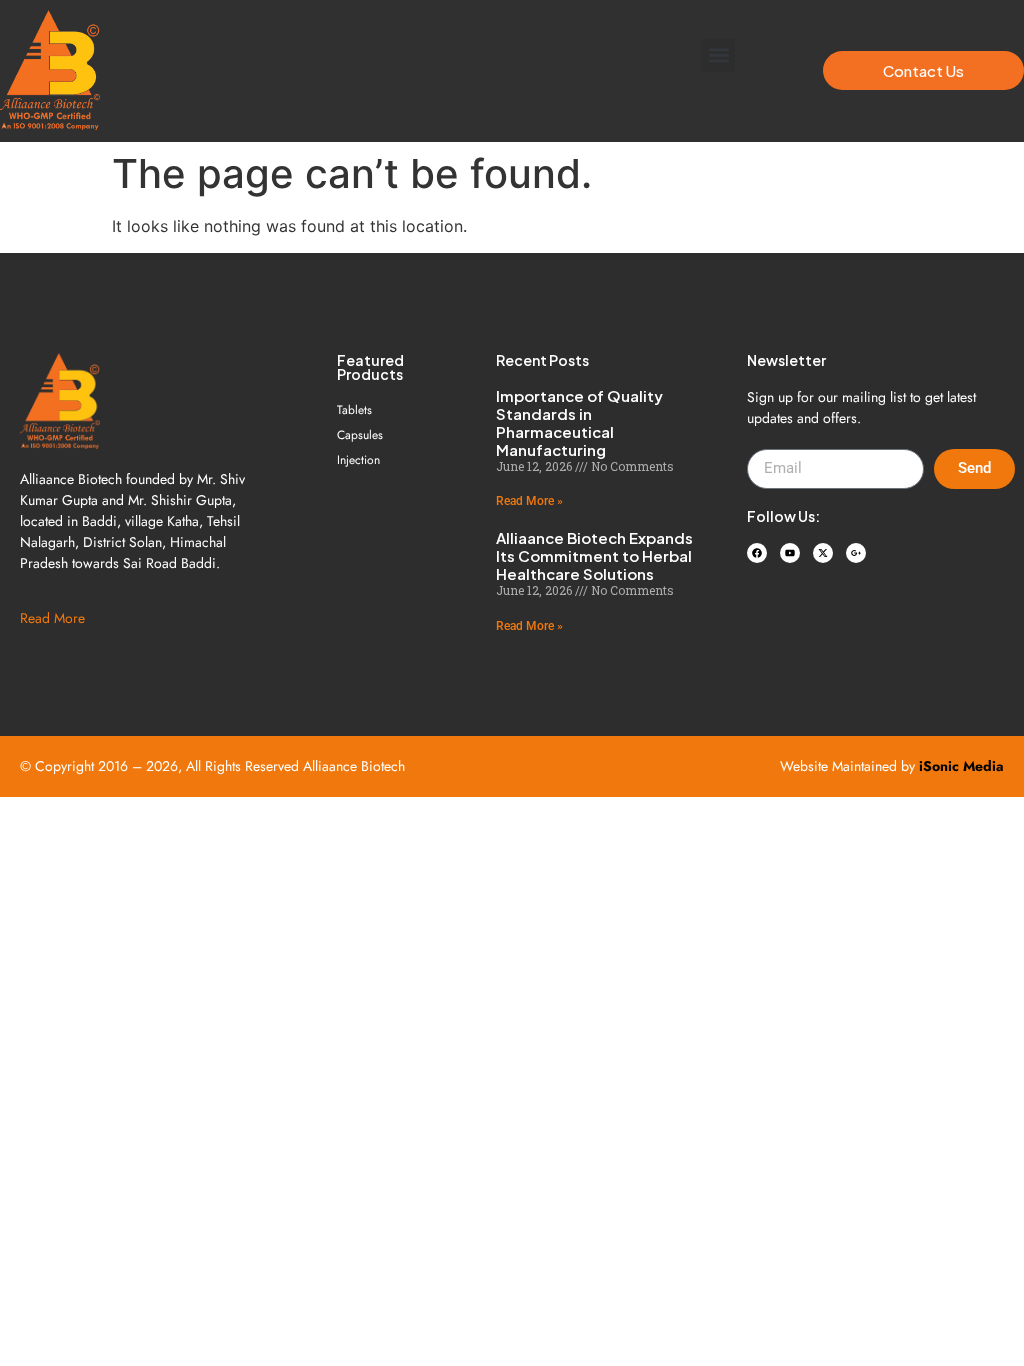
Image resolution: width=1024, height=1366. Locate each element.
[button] (718, 55)
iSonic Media (961, 766)
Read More (52, 618)
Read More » (529, 501)
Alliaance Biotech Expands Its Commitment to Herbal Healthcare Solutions (594, 555)
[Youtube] (790, 553)
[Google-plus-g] (856, 553)
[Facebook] (757, 553)
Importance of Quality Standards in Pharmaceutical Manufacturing (579, 422)
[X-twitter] (823, 553)
